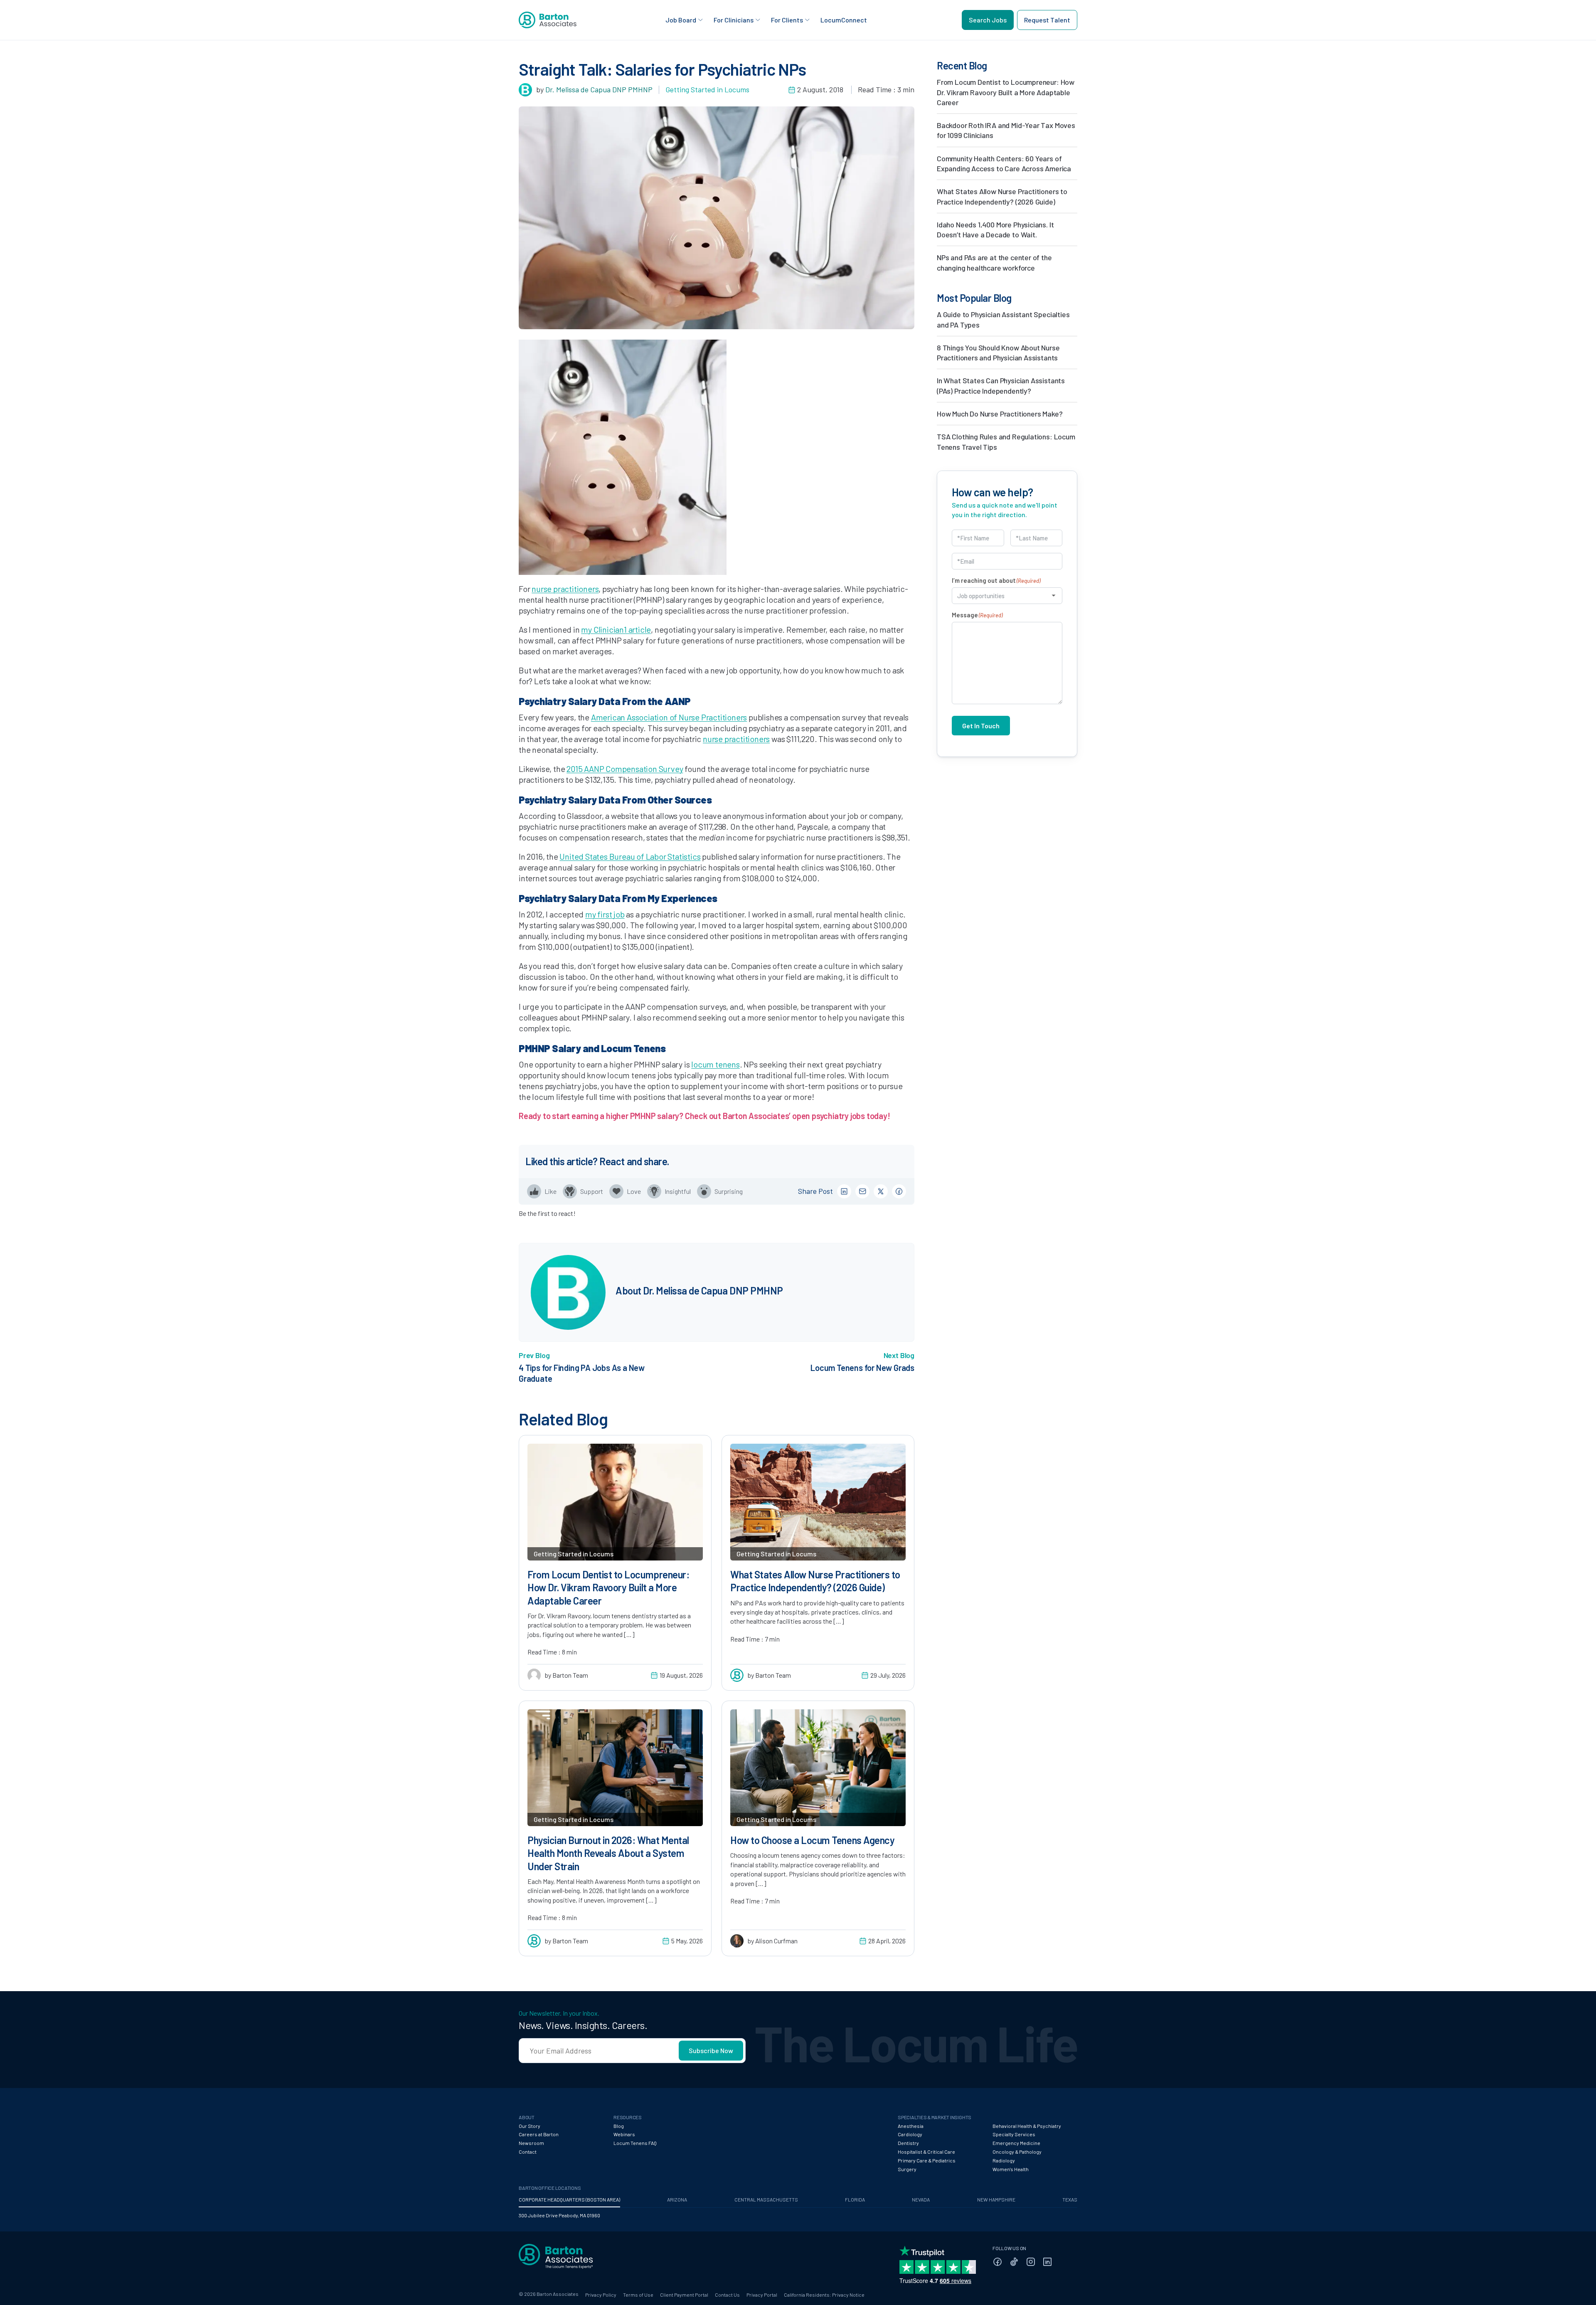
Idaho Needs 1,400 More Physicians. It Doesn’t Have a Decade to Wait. (995, 229)
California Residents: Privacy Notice (824, 2295)
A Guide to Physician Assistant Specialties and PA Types (1003, 319)
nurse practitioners (565, 589)
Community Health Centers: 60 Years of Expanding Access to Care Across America (1004, 163)
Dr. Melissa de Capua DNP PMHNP (599, 89)
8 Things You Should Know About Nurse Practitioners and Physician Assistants (998, 353)
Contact (528, 2152)
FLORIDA (855, 2199)
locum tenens (715, 1064)
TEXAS (1070, 2199)
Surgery (907, 2169)
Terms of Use (638, 2295)
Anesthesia (911, 2126)
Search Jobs (988, 20)
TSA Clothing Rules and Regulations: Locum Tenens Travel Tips (1006, 441)
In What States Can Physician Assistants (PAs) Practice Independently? (1001, 385)
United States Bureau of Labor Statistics (630, 856)
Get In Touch (981, 726)
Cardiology (910, 2134)
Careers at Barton (539, 2134)
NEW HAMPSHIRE (996, 2199)
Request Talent (1047, 20)
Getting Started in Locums (707, 89)
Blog (619, 2126)
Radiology (1004, 2160)
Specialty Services (1014, 2134)
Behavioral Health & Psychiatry (1027, 2126)
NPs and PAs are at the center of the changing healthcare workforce (994, 262)
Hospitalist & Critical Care (926, 2152)
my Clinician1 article (616, 629)
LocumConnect (844, 20)
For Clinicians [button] (734, 20)
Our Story (530, 2126)
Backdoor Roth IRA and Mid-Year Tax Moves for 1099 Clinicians (1006, 130)
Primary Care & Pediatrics (927, 2160)
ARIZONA (677, 2199)
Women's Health (1011, 2169)
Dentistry (908, 2143)
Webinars (624, 2134)
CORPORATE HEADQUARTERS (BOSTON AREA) (569, 2199)
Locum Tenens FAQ (635, 2143)
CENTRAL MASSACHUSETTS (766, 2199)
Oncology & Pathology (1017, 2152)
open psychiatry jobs (829, 1116)
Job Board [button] (681, 20)
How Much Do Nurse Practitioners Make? (1000, 414)
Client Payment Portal (684, 2295)
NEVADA (921, 2199)
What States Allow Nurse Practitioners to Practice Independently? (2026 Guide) (1002, 196)
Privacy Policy (601, 2295)
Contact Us (727, 2295)
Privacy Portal (762, 2295)
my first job (605, 914)
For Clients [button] (787, 20)
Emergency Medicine (1016, 2143)
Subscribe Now (711, 2050)
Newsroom (531, 2143)
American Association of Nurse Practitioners (669, 717)
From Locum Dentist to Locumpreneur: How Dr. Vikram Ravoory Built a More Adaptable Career (1006, 92)
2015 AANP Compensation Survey (625, 769)
